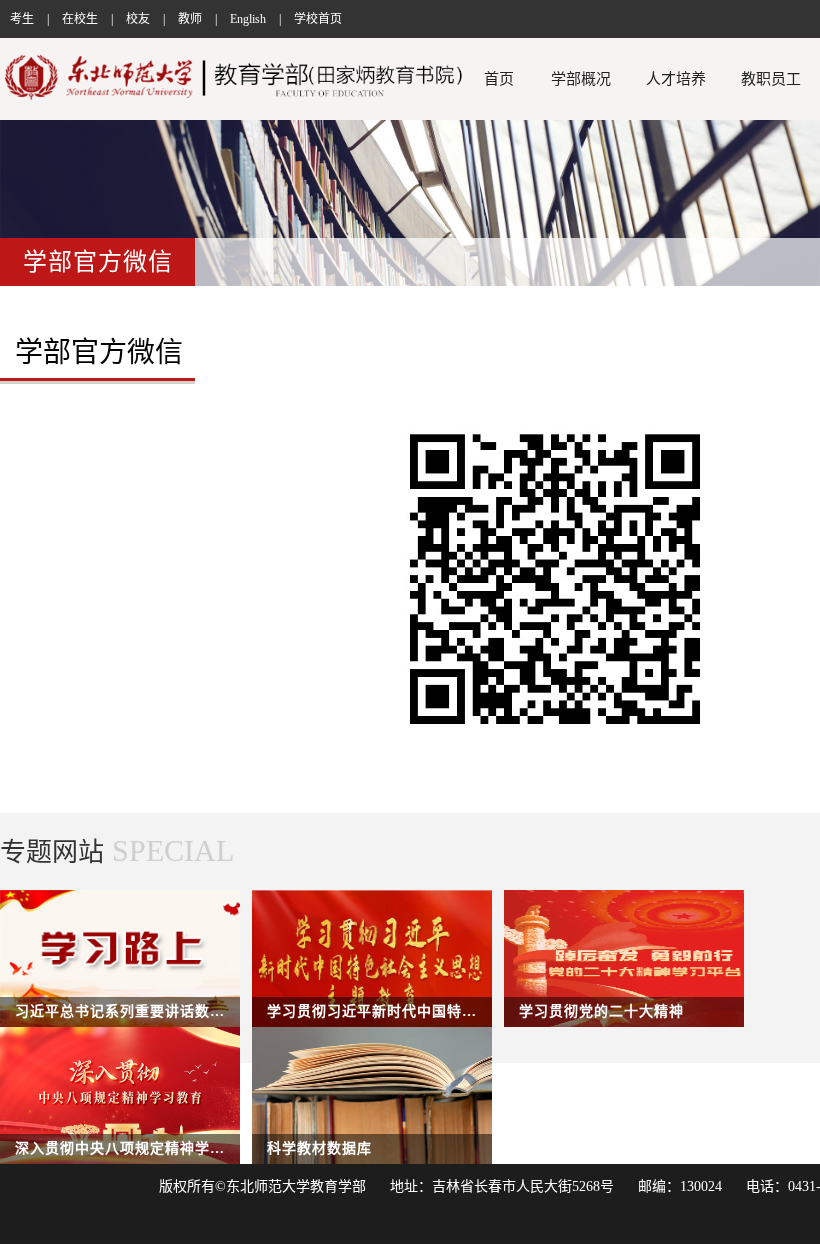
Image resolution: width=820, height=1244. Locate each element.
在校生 (80, 19)
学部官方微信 (99, 352)
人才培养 (676, 79)
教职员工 (771, 79)
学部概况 (581, 79)
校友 (138, 19)
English (248, 19)
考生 (22, 19)
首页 (499, 79)
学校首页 (318, 19)
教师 (190, 19)
